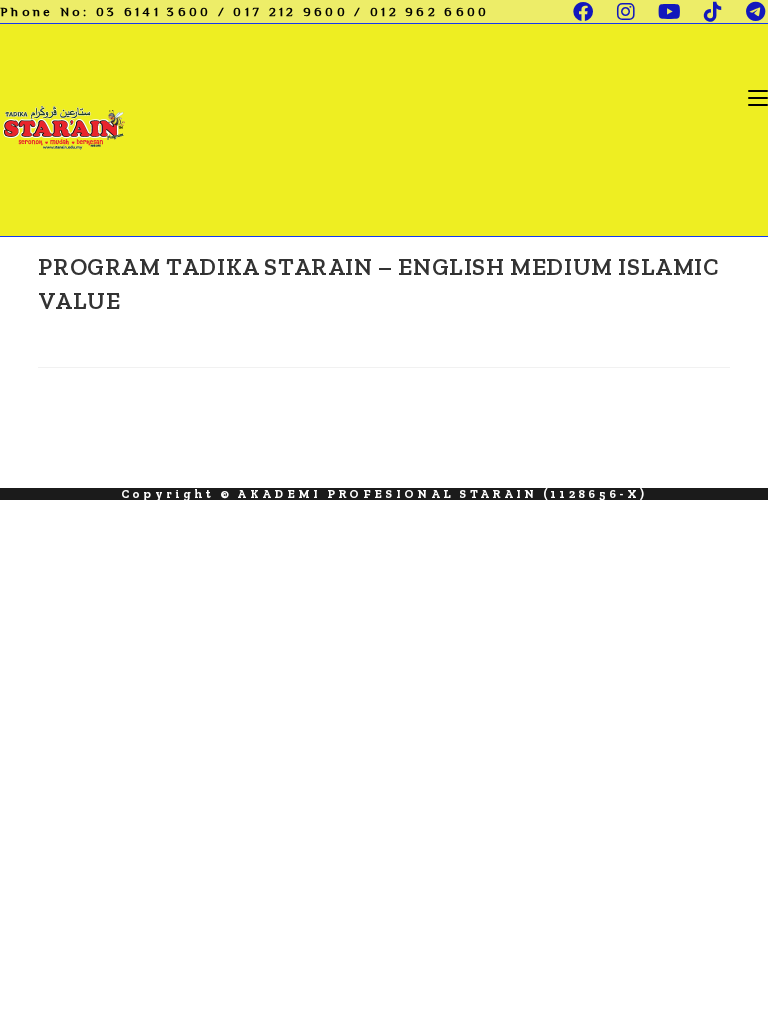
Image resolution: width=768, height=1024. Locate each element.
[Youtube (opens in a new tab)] (671, 12)
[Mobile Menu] (758, 97)
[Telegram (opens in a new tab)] (752, 12)
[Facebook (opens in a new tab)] (584, 12)
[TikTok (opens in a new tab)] (714, 12)
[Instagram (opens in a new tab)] (627, 12)
